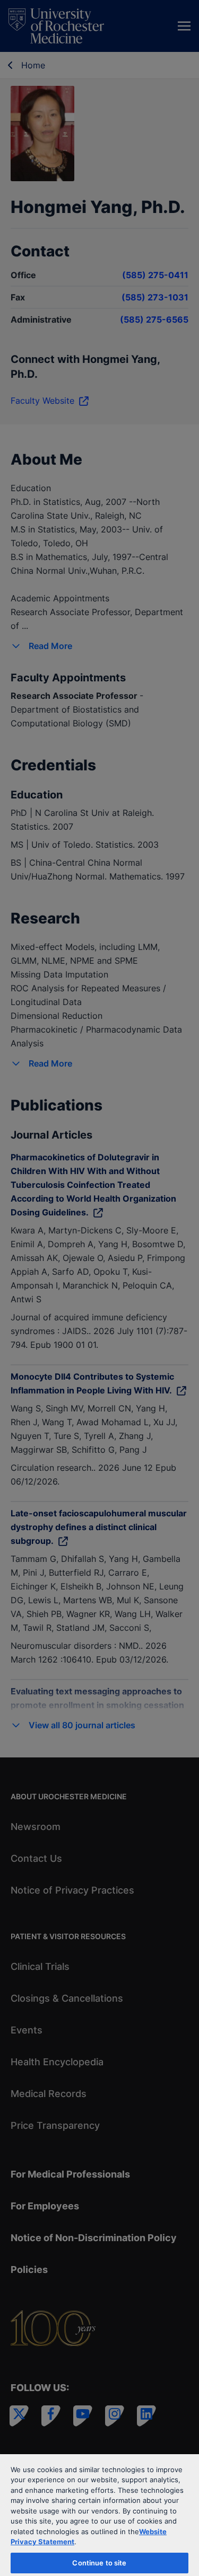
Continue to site (99, 2563)
